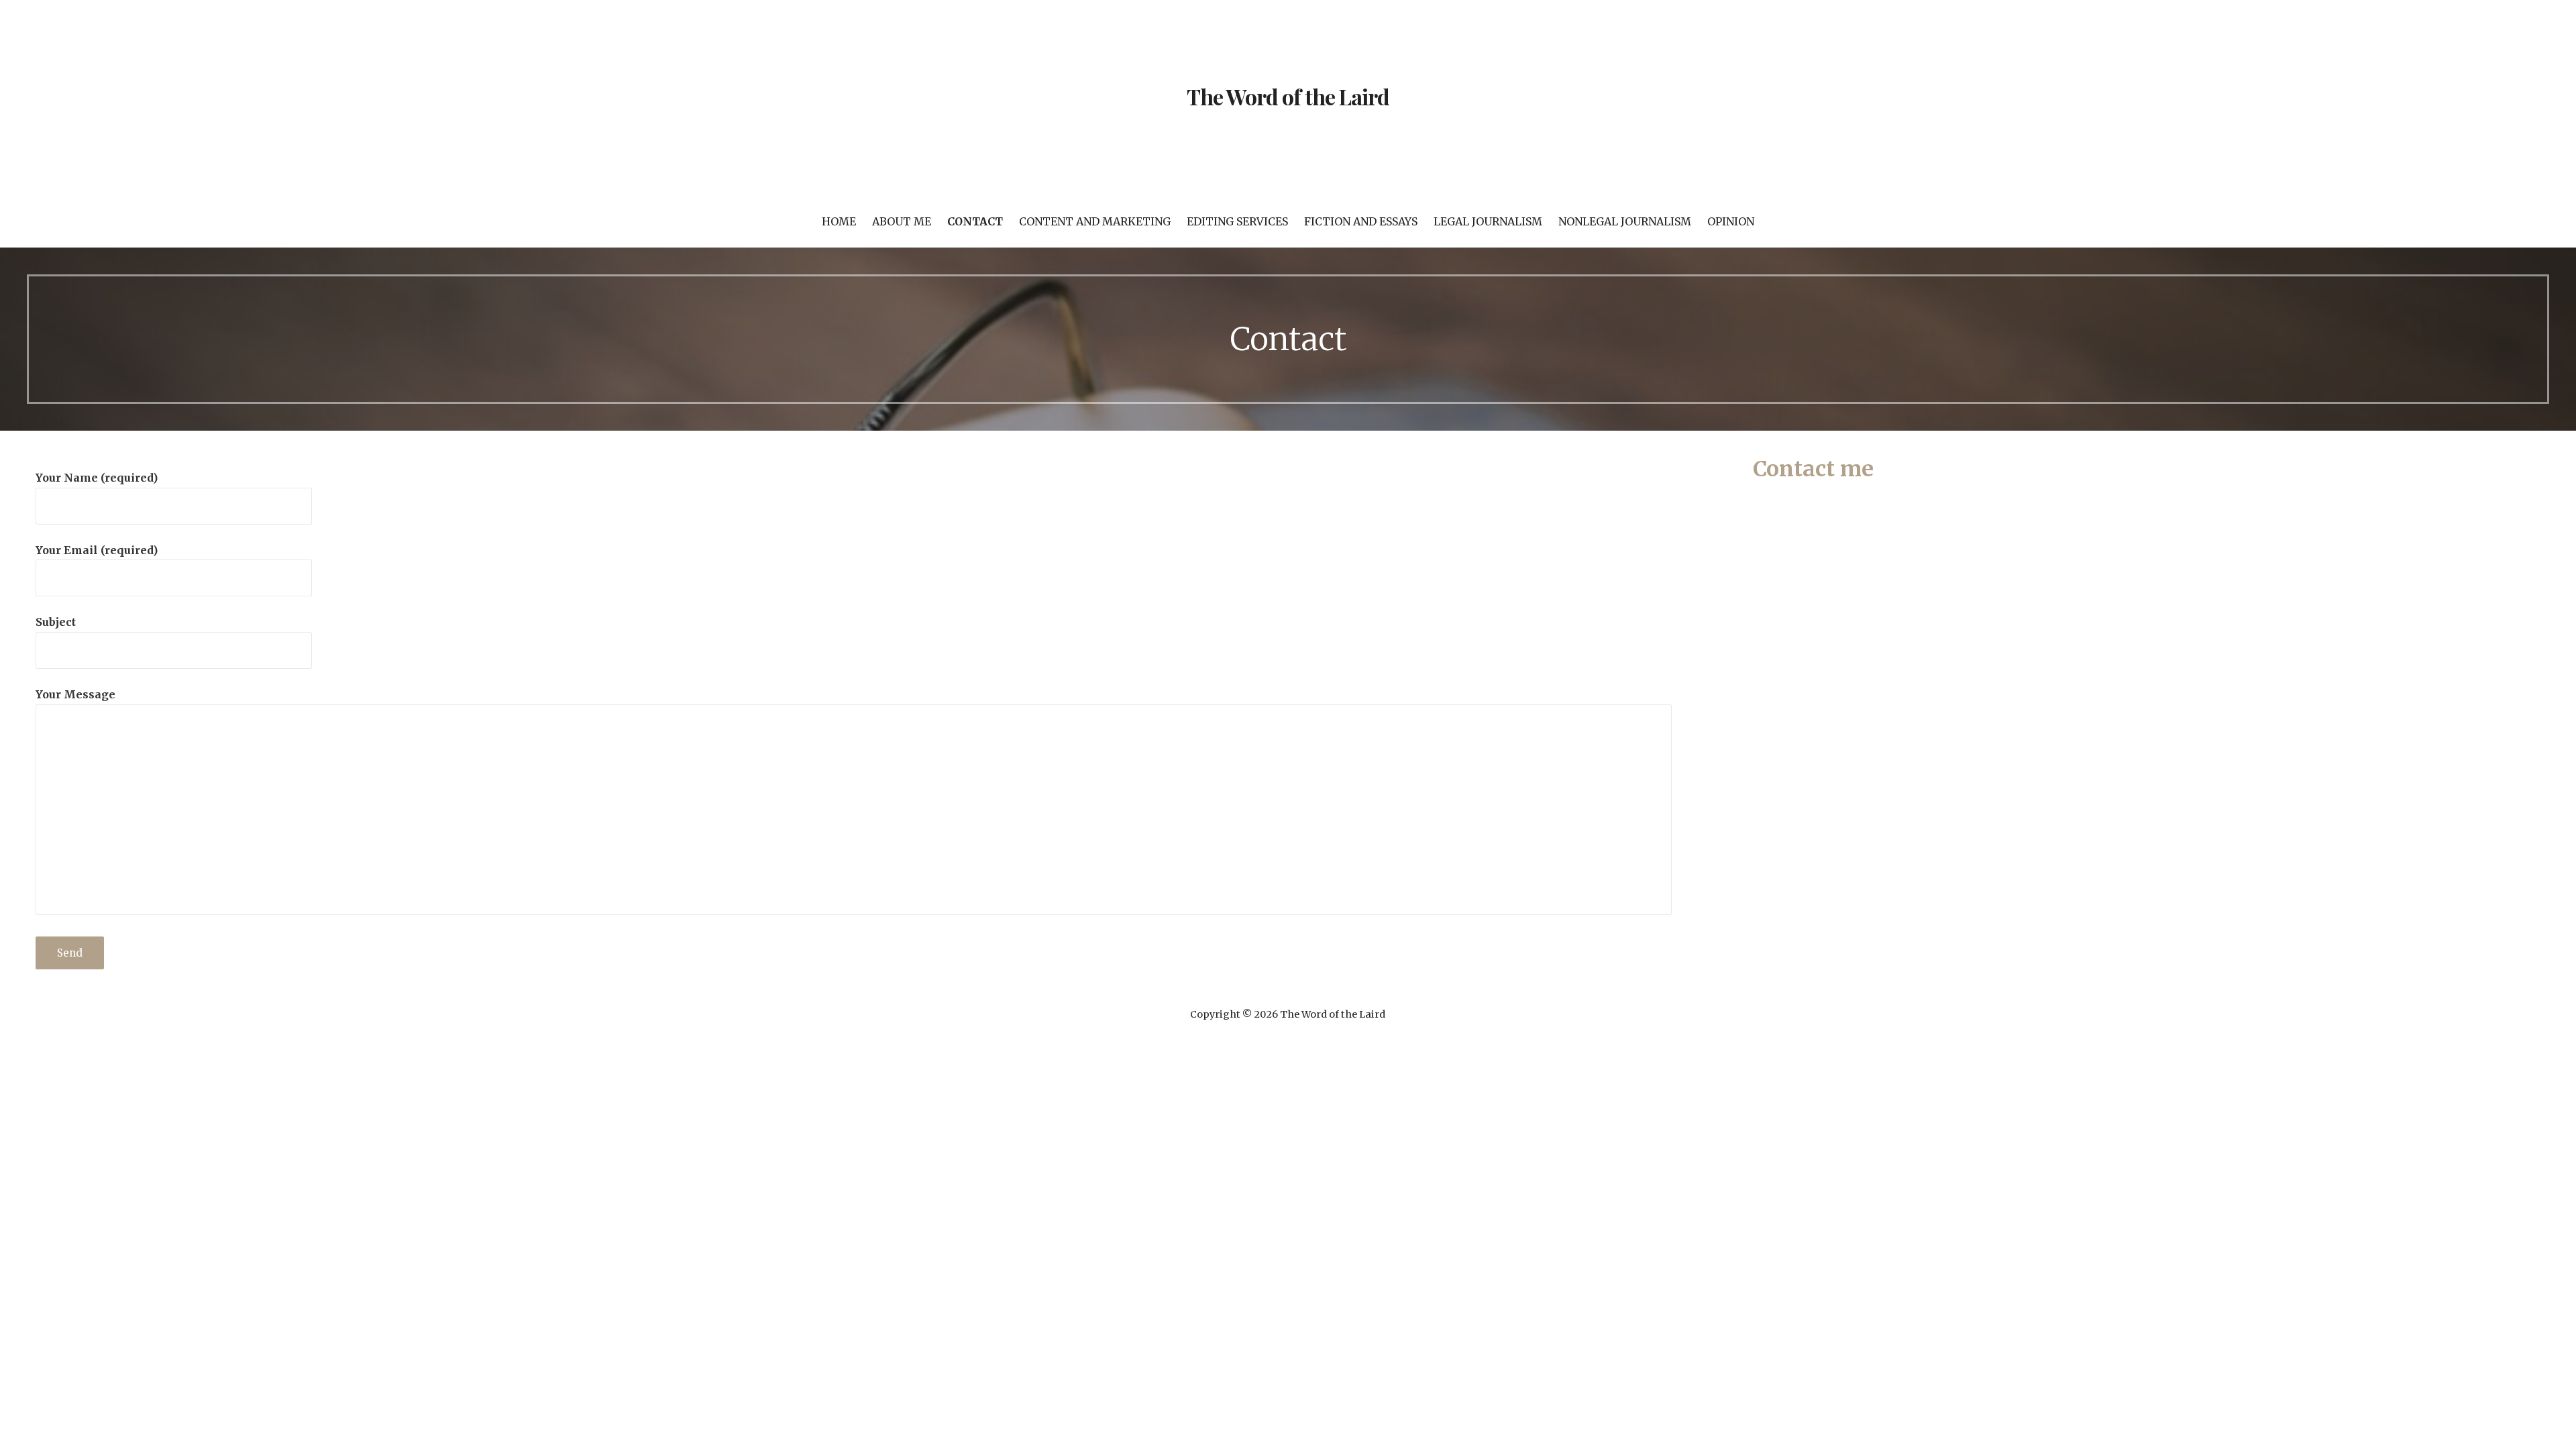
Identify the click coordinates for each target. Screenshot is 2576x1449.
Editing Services (1237, 221)
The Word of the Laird (1288, 96)
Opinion (1731, 221)
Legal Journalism (1488, 221)
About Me (902, 221)
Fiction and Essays (1361, 221)
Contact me (1813, 469)
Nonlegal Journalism (1625, 221)
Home (839, 221)
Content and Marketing (1095, 221)
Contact (975, 221)
